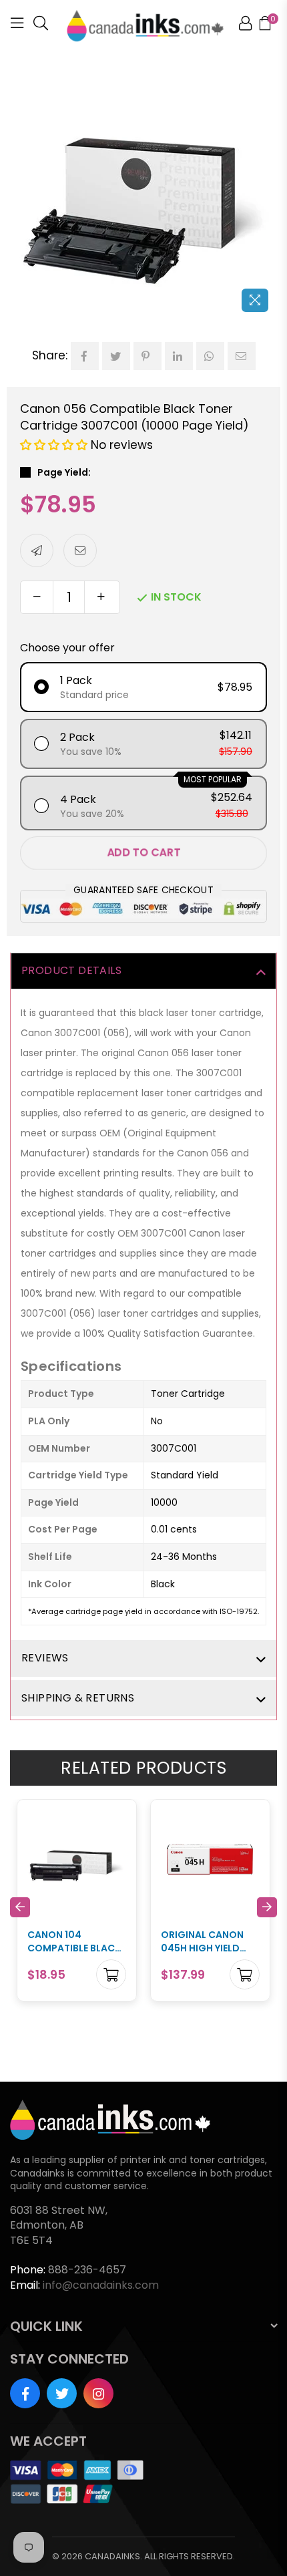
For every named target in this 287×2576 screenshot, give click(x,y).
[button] (55, 445)
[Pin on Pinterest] (148, 356)
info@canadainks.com (101, 2285)
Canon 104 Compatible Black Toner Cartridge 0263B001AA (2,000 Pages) (75, 1942)
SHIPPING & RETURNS (78, 1698)
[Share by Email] (242, 356)
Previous (20, 1907)
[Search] (41, 25)
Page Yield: (64, 473)
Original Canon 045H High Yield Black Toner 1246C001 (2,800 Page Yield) (202, 1942)
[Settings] (245, 25)
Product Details (71, 970)
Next (267, 1907)
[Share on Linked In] (179, 356)
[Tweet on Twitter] (116, 356)
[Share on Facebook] (85, 356)
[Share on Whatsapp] (210, 356)
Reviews (45, 1658)
